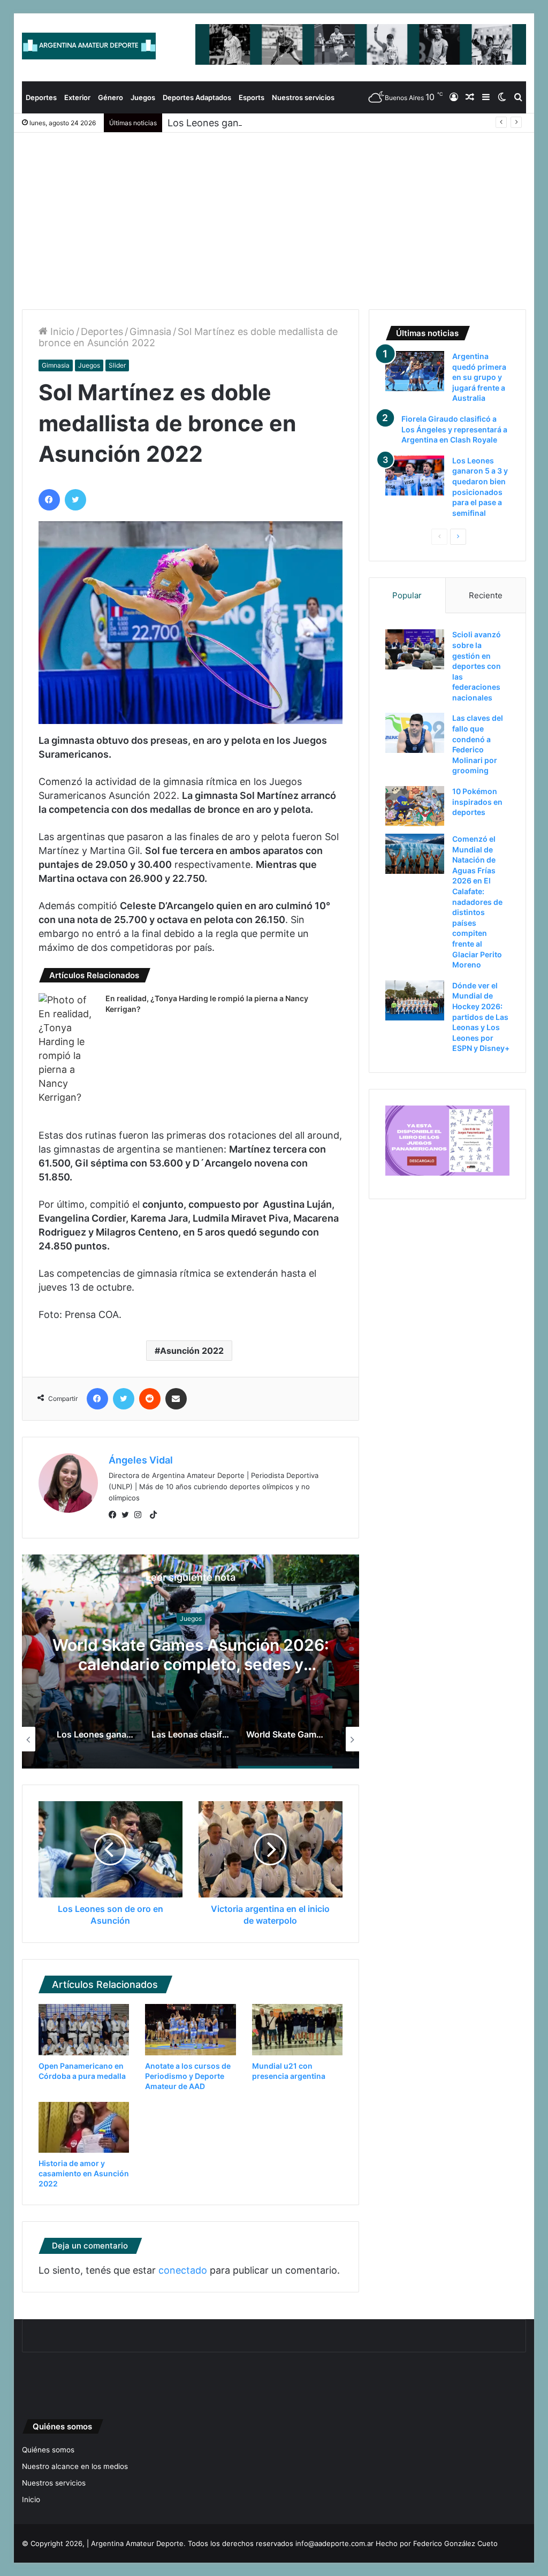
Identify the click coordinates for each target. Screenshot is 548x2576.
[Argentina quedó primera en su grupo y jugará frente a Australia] (415, 371)
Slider (117, 365)
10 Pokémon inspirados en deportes (477, 802)
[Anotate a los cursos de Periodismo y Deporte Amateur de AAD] (191, 2030)
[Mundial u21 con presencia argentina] (298, 2030)
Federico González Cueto (455, 2543)
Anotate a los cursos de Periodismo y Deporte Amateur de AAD (188, 2076)
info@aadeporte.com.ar (334, 2543)
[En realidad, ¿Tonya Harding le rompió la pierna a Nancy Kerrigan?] (68, 1049)
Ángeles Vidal (141, 1460)
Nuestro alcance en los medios (75, 2466)
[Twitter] (128, 1515)
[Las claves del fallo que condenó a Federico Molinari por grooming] (415, 733)
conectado (183, 2270)
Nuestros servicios (303, 97)
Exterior (77, 97)
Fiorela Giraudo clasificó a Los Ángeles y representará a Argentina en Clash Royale (454, 429)
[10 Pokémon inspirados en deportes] (415, 806)
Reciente (486, 595)
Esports (252, 97)
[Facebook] (115, 1515)
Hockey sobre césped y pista (257, 1618)
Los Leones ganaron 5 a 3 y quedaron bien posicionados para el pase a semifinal (349, 123)
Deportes (41, 97)
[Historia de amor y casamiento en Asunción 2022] (84, 2128)
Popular (407, 595)
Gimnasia (150, 331)
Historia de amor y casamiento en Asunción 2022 (84, 2173)
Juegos (143, 97)
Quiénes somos (48, 2450)
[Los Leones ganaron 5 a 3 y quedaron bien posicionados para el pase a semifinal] (415, 475)
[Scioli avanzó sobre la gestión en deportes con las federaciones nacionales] (415, 649)
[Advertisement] (274, 213)
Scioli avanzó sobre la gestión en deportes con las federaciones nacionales (477, 666)
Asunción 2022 (192, 1351)
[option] (115, 1739)
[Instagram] (141, 1515)
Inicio (61, 331)
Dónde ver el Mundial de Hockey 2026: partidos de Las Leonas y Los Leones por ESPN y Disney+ (481, 1017)
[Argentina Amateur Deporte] (89, 46)
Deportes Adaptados (197, 97)
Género (111, 97)
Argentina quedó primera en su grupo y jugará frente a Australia (257, 1655)
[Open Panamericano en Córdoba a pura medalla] (84, 2030)
